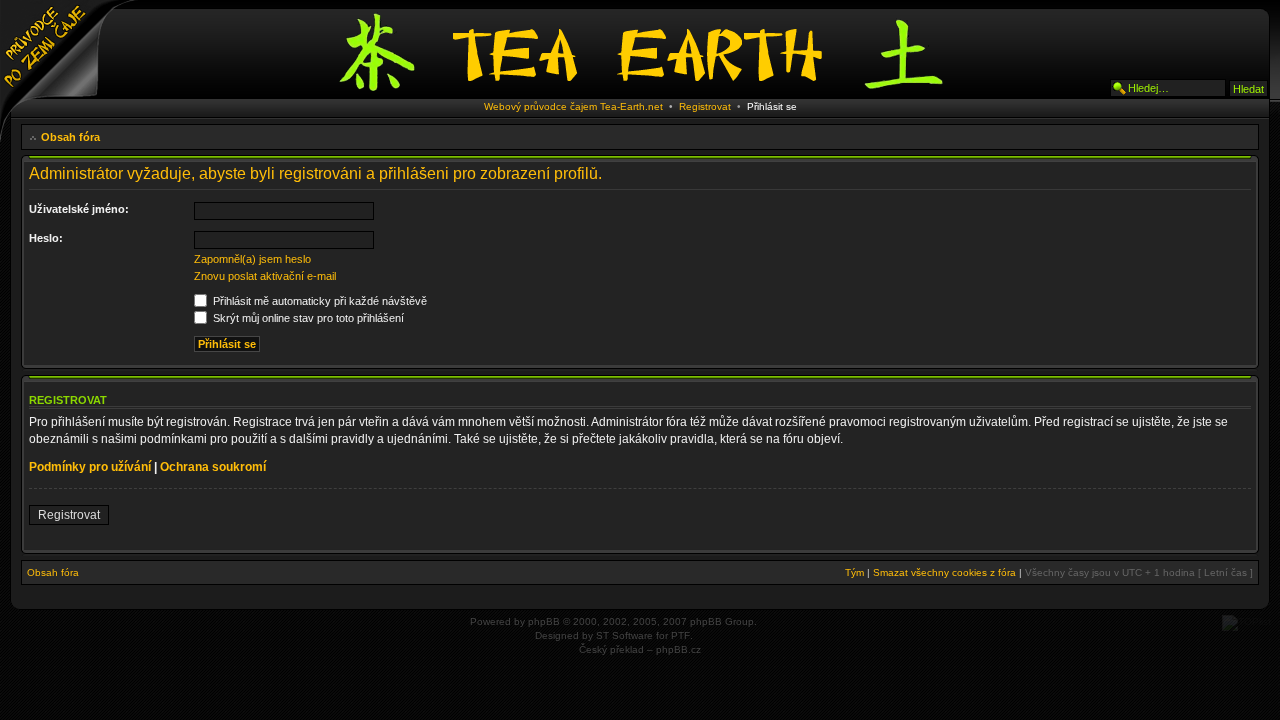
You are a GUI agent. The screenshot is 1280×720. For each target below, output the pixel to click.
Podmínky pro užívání (90, 467)
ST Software (624, 635)
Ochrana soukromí (213, 467)
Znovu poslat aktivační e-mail (265, 276)
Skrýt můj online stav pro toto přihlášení (307, 318)
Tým (854, 572)
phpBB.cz (678, 649)
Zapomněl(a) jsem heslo (252, 259)
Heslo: (46, 238)
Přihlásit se (772, 106)
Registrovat (705, 106)
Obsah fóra (70, 137)
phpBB (544, 621)
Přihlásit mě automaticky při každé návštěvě (318, 301)
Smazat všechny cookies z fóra (944, 572)
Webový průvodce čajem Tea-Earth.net (573, 106)
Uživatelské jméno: (79, 209)
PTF (680, 635)
